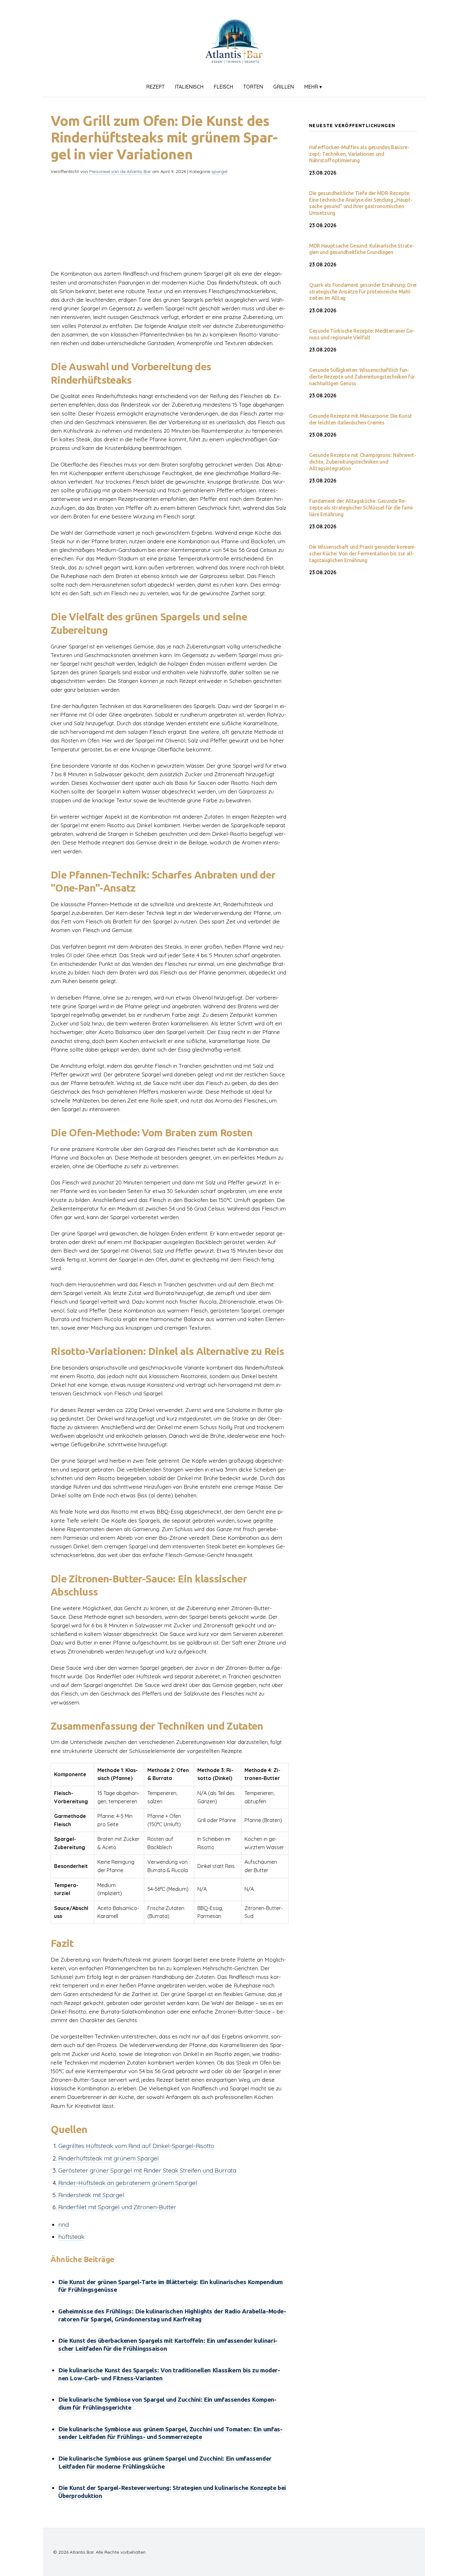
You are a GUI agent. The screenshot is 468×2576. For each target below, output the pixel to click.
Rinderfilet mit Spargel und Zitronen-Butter (117, 2207)
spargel (219, 171)
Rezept (155, 87)
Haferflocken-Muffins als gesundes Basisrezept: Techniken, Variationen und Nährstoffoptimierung (359, 154)
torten (253, 87)
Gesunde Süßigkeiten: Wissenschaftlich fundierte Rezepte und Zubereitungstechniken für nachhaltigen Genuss (362, 377)
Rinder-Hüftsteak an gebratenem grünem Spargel (128, 2183)
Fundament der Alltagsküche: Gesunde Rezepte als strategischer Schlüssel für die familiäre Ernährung (362, 508)
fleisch (223, 87)
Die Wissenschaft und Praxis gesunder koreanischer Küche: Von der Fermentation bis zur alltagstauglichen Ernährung (362, 554)
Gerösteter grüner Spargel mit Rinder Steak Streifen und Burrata (147, 2170)
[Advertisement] (170, 225)
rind (64, 2225)
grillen (284, 87)
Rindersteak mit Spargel (91, 2195)
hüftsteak (71, 2237)
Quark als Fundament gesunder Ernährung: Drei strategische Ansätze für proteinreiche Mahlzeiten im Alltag (363, 292)
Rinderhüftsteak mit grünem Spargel (109, 2158)
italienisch (189, 87)
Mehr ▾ (313, 87)
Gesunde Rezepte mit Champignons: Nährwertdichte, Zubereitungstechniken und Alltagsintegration (363, 462)
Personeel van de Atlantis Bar (120, 171)
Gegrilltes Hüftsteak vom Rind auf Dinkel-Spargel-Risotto (136, 2146)
